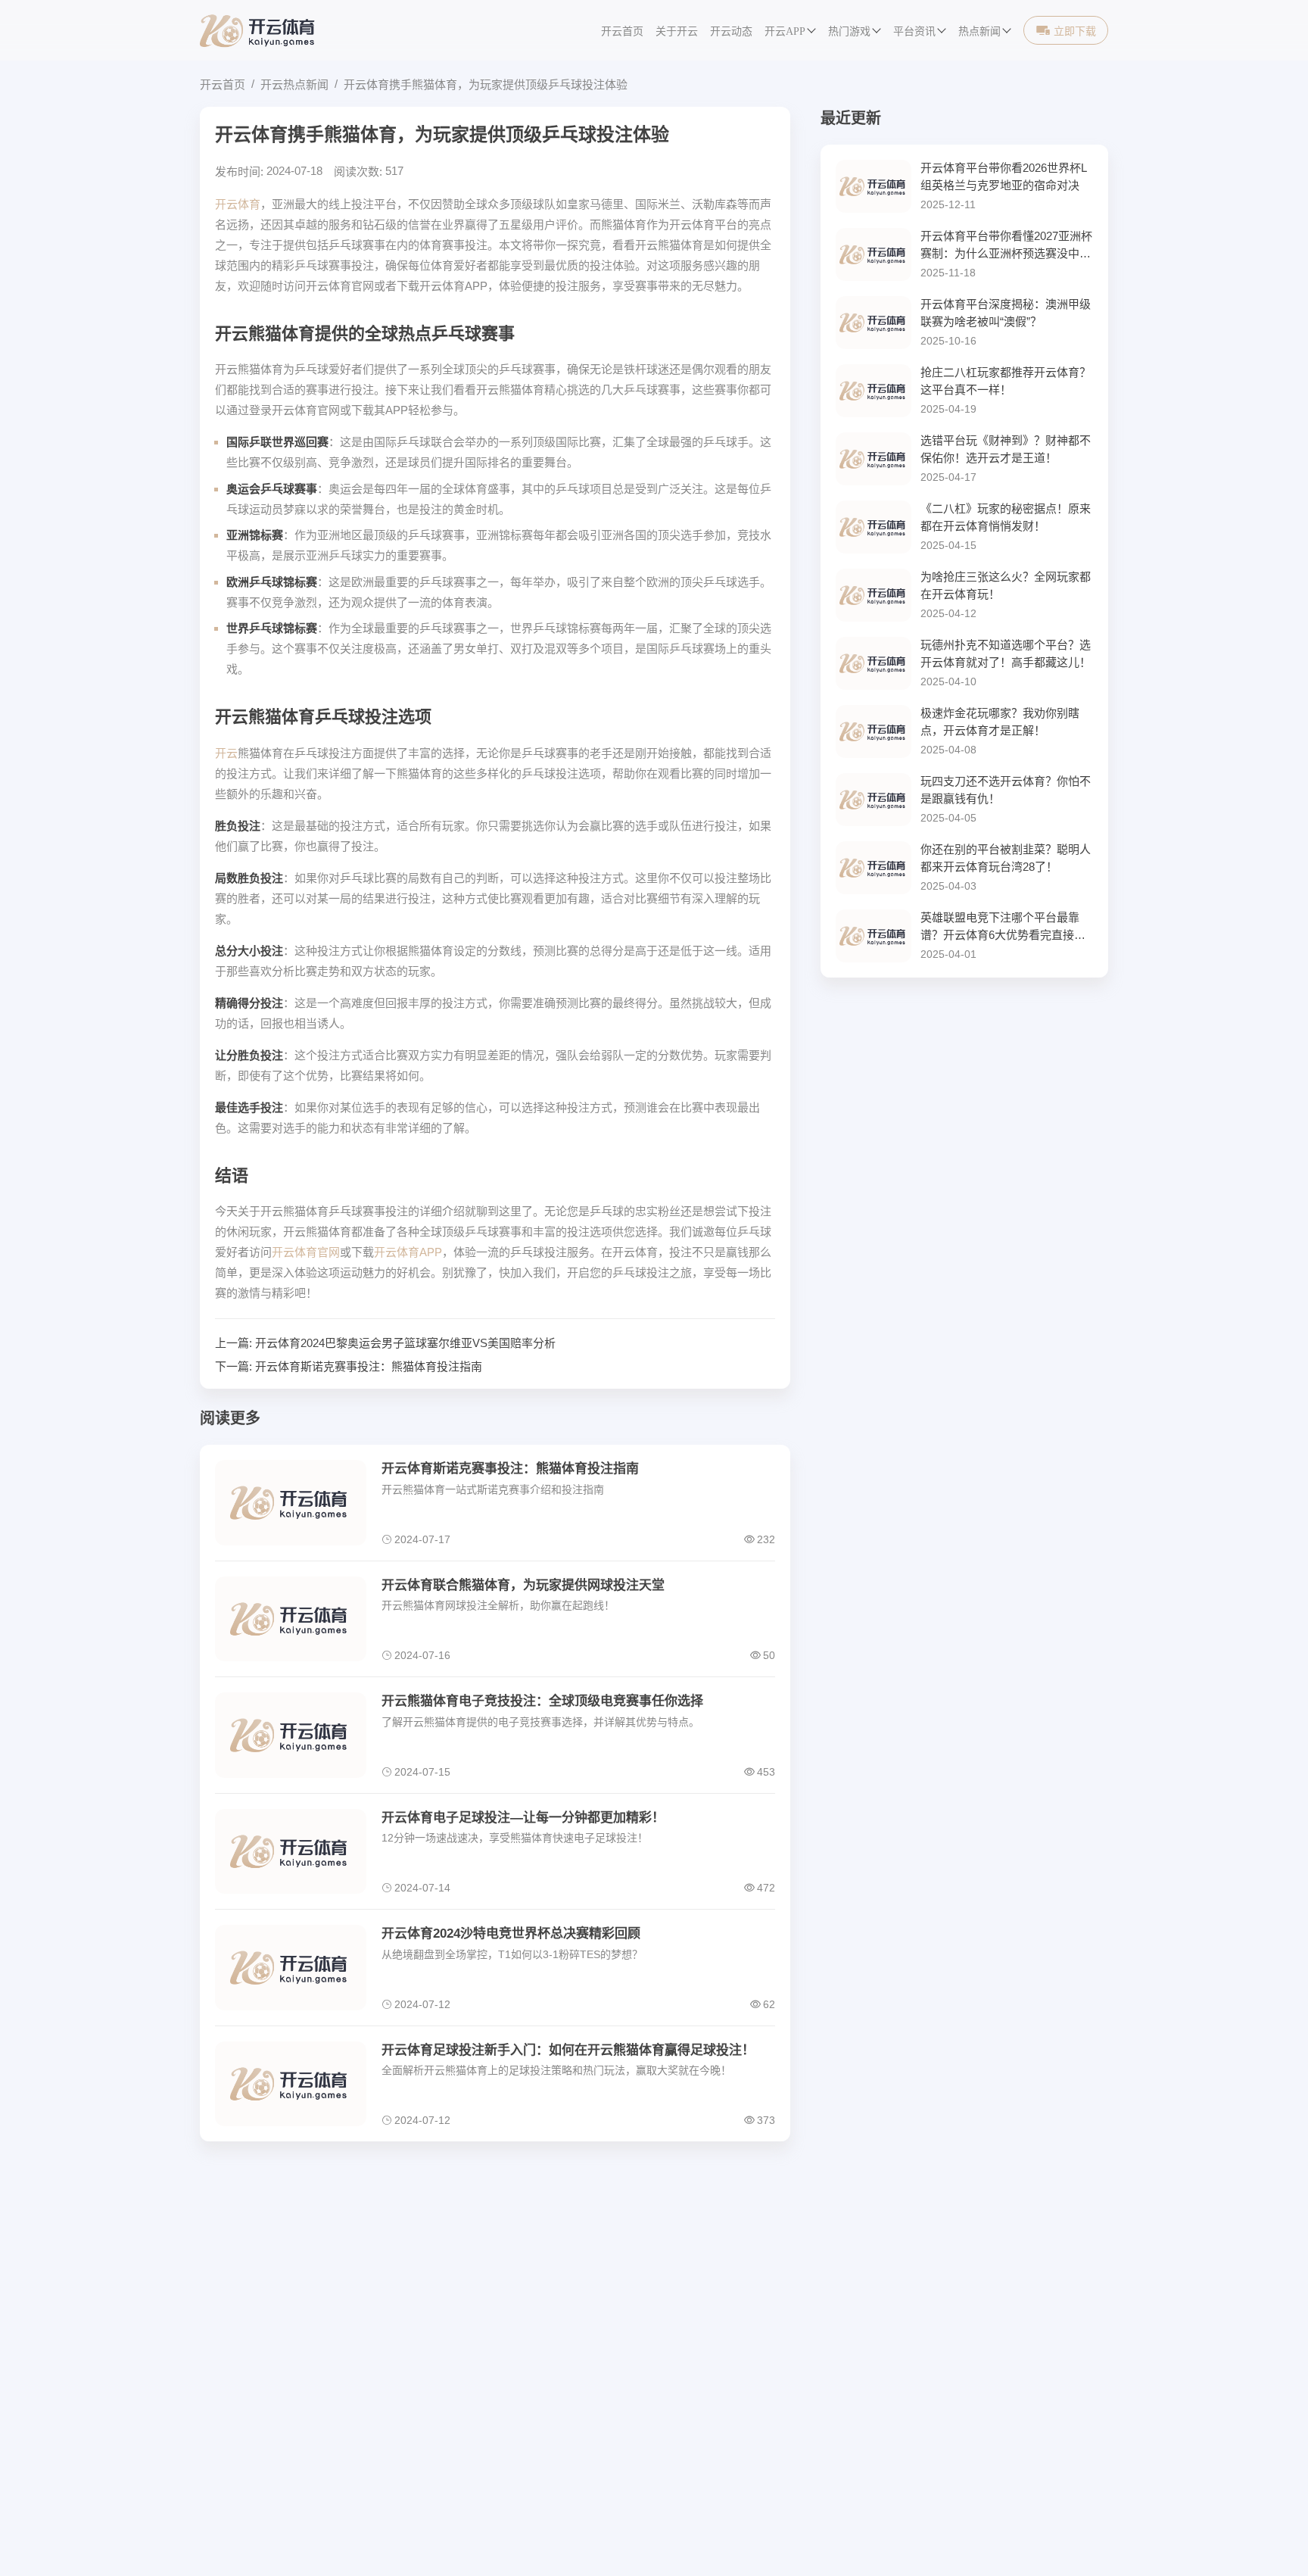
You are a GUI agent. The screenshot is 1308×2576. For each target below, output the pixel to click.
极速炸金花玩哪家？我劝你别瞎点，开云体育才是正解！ (1000, 722)
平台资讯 (914, 31)
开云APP (785, 31)
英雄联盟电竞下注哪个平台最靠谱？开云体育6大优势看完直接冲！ (1000, 927)
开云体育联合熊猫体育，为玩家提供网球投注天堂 (523, 1585)
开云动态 (731, 31)
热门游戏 (849, 31)
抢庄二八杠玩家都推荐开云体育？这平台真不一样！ (1006, 381)
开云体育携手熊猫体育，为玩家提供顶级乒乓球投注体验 (486, 84)
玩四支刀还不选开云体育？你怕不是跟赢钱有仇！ (1006, 790)
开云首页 (622, 31)
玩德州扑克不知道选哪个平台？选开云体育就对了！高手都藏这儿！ (1006, 653)
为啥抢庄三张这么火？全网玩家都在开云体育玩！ (1006, 585)
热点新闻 (979, 31)
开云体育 (238, 204)
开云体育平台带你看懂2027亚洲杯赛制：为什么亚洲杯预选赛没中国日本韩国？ (1006, 246)
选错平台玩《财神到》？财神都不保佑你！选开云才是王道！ (1006, 449)
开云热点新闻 (294, 84)
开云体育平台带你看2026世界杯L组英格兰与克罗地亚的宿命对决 (1004, 176)
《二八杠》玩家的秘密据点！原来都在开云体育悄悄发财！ (1006, 517)
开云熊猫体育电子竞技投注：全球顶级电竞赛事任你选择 (542, 1701)
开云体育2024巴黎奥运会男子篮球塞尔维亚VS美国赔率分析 (405, 1343)
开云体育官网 (306, 1252)
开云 (226, 753)
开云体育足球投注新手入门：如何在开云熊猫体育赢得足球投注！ (568, 2050)
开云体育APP (408, 1252)
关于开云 (677, 31)
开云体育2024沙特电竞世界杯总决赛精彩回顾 (511, 1934)
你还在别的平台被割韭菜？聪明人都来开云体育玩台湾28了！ (1006, 858)
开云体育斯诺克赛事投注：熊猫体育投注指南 (369, 1366)
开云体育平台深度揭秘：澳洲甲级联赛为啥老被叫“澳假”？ (1006, 313)
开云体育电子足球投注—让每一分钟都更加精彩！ (523, 1818)
